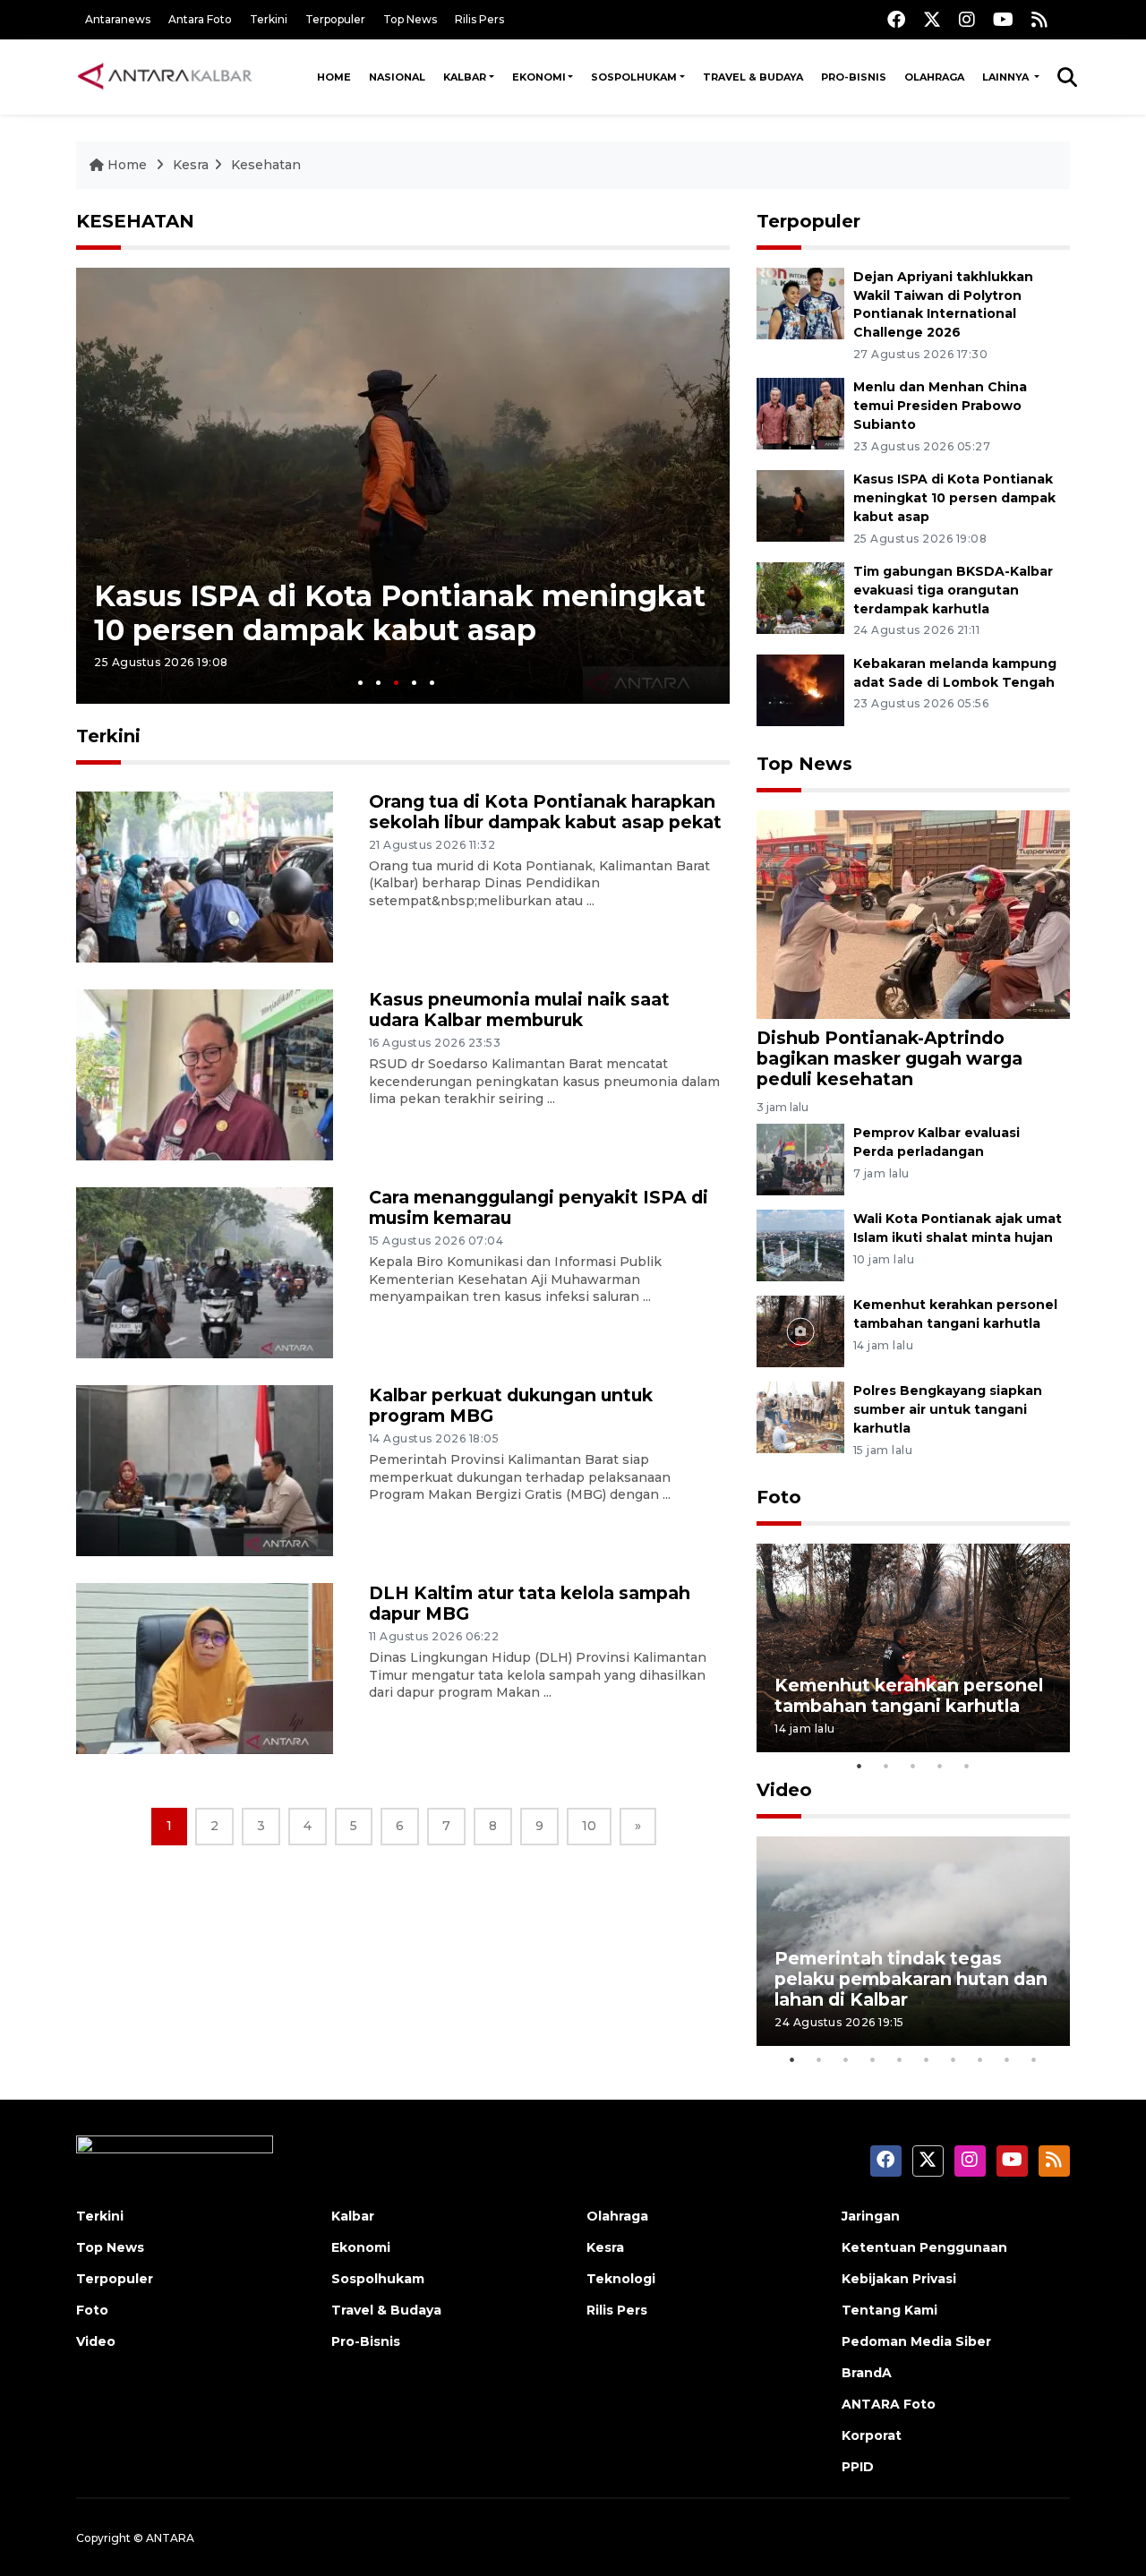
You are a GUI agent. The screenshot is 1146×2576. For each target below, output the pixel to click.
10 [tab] (1034, 2059)
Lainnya (1007, 77)
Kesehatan (266, 165)
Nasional (397, 77)
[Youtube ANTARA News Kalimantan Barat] (1003, 19)
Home (334, 77)
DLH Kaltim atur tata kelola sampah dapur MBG (530, 1603)
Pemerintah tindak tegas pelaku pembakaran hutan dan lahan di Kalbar (911, 1979)
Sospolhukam (634, 77)
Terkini (269, 19)
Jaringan (871, 2216)
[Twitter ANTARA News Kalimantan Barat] (932, 19)
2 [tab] (378, 683)
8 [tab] (980, 2059)
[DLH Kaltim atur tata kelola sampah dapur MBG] (205, 1668)
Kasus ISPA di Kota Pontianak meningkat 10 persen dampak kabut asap (400, 613)
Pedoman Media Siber (916, 2341)
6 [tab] (927, 2059)
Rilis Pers (479, 19)
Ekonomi (539, 77)
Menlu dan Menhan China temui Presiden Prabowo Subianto (940, 406)
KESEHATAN (135, 221)
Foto (779, 1497)
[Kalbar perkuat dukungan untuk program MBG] (205, 1470)
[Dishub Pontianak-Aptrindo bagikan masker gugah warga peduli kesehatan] (913, 913)
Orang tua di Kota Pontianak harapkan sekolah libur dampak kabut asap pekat (545, 812)
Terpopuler (335, 19)
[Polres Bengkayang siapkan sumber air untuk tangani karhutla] (800, 1416)
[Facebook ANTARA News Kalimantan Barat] (896, 19)
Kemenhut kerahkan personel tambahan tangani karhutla (909, 1695)
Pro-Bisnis (854, 77)
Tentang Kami (889, 2310)
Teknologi (621, 2279)
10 (589, 1826)
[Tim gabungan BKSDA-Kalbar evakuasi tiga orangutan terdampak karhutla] (800, 597)
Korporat (872, 2435)
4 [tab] (414, 683)
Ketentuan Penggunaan (924, 2247)
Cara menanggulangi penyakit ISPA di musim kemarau (539, 1207)
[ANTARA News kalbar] (166, 77)
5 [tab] (432, 683)
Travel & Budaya (753, 77)
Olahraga (934, 77)
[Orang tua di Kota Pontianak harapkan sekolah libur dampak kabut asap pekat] (205, 876)
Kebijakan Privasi (899, 2279)
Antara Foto (200, 19)
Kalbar (465, 77)
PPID (858, 2467)
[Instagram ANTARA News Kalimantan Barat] (967, 19)
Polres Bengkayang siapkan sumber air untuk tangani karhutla (948, 1409)
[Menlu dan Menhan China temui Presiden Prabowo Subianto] (800, 413)
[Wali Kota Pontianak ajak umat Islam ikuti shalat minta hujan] (800, 1244)
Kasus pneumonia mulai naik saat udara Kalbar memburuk (519, 1010)
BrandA (867, 2373)
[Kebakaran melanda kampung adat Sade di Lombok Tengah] (800, 689)
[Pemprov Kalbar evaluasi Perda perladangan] (800, 1158)
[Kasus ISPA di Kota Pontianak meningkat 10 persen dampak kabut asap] (800, 505)
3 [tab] (396, 683)
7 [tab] (954, 2059)
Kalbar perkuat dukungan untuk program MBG (511, 1405)
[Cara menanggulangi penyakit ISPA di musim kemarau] (205, 1272)
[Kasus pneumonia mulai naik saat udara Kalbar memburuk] (205, 1074)
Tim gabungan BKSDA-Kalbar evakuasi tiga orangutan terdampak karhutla (953, 590)
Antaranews (118, 19)
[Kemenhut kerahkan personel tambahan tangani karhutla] (800, 1330)
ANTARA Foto (889, 2404)
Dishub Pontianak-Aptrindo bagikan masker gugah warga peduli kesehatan (889, 1058)
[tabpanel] (403, 486)
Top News (410, 19)
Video (784, 1790)
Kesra (191, 165)
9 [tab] (1007, 2059)
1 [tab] (360, 683)
